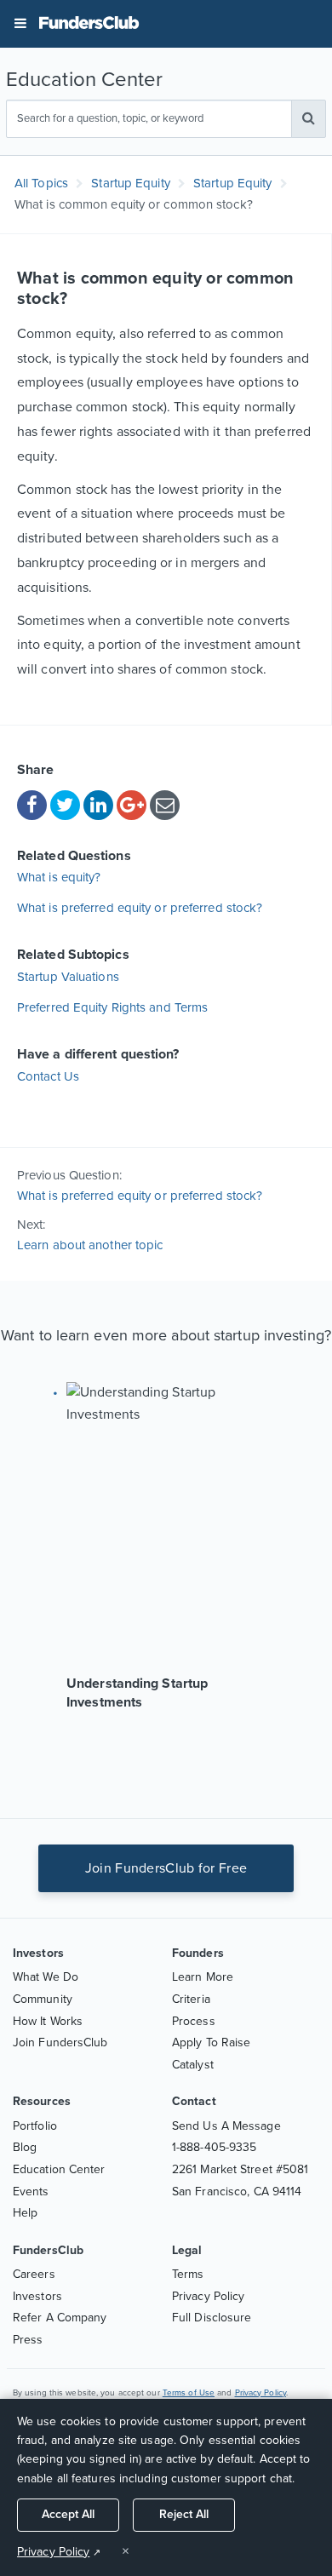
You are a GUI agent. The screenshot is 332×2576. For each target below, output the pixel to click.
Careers (34, 2274)
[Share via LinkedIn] (98, 805)
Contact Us (48, 1076)
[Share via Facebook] (32, 805)
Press (28, 2340)
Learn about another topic (90, 1245)
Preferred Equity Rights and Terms (112, 1007)
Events (31, 2192)
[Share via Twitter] (65, 805)
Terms (188, 2274)
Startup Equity (132, 183)
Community (43, 1999)
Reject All (184, 2514)
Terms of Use (189, 2393)
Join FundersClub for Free (166, 1868)
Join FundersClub (60, 2042)
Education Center (59, 2169)
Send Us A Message (226, 2126)
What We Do (46, 1977)
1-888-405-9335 (214, 2147)
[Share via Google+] (132, 805)
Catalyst (193, 2065)
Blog (25, 2147)
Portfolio (35, 2126)
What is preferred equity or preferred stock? (140, 908)
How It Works (48, 2021)
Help (25, 2213)
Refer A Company (60, 2318)
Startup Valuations (68, 977)
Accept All (68, 2514)
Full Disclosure (212, 2318)
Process (194, 2021)
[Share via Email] (165, 805)
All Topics (41, 183)
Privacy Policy (208, 2296)
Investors (37, 2296)
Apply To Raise (211, 2042)
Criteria (191, 1999)
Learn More (203, 1977)
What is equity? (59, 877)
